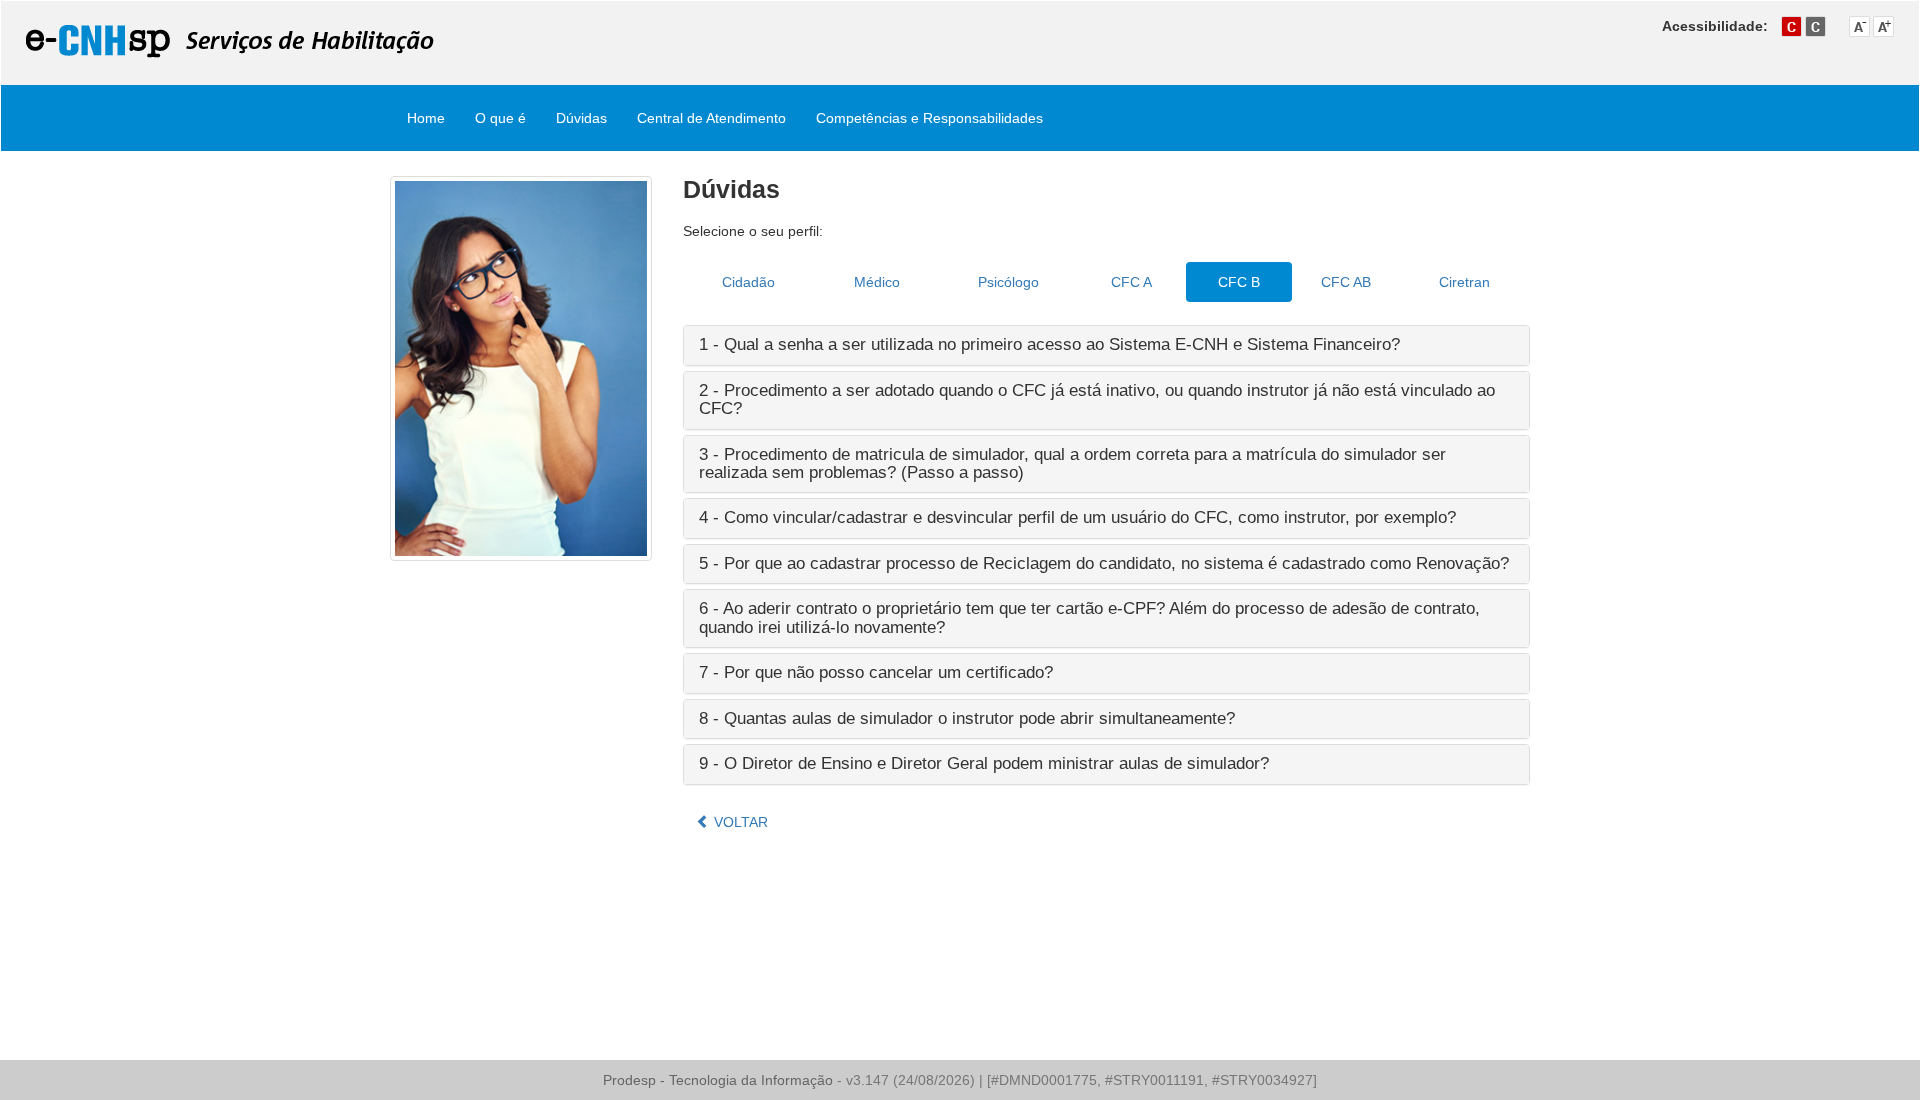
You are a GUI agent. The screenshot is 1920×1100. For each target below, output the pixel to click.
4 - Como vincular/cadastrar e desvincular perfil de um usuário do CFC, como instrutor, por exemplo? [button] (1077, 517)
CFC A (1131, 282)
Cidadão (748, 282)
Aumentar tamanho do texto (1883, 26)
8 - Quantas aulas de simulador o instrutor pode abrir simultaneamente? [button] (967, 718)
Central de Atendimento (711, 118)
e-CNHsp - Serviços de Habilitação (230, 41)
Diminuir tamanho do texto (1859, 26)
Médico (877, 282)
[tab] (1107, 345)
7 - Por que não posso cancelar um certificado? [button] (876, 672)
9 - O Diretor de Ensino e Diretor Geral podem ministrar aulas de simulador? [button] (984, 763)
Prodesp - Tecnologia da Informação (720, 1080)
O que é (500, 118)
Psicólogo (1008, 282)
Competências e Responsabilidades (929, 118)
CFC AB (1346, 282)
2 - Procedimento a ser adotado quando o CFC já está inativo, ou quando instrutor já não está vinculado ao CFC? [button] (1097, 399)
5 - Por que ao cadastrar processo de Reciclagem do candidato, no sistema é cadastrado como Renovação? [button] (1104, 563)
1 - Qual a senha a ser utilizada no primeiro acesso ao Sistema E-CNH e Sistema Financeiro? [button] (1049, 344)
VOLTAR (739, 822)
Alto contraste (1815, 26)
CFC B (1239, 282)
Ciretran (1464, 282)
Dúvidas (581, 118)
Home (426, 118)
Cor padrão (1791, 26)
